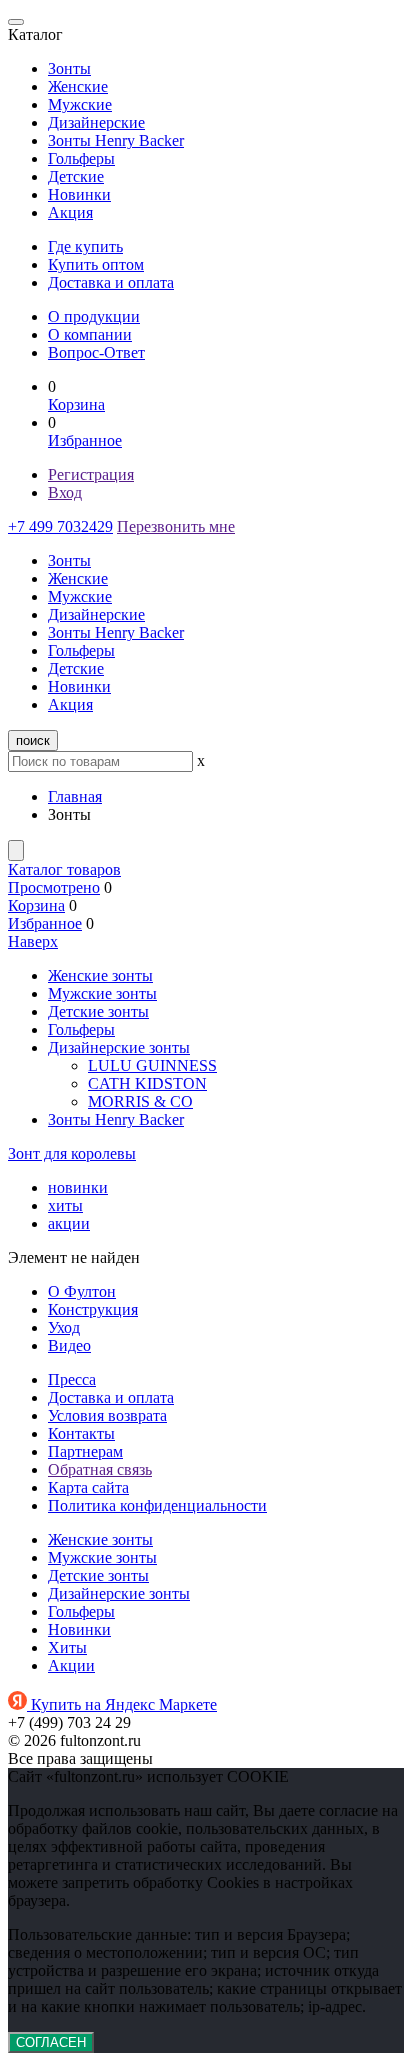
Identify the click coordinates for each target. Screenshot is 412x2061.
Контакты (81, 1433)
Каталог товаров (64, 869)
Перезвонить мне (176, 526)
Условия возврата (107, 1415)
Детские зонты (98, 1011)
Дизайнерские (96, 122)
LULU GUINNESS (152, 1065)
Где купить (85, 246)
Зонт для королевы (72, 1153)
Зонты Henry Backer (116, 140)
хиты (65, 1205)
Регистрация (91, 474)
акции (69, 1223)
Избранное (85, 440)
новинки (78, 1187)
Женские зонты (100, 975)
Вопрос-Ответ (96, 352)
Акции (71, 1665)
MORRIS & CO (140, 1101)
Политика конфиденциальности (157, 1505)
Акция (70, 212)
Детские (76, 176)
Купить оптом (96, 264)
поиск (33, 740)
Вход (65, 492)
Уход (64, 1327)
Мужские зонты (102, 993)
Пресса (72, 1379)
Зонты (69, 68)
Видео (69, 1345)
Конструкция (93, 1309)
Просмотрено (54, 887)
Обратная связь (100, 1469)
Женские (78, 86)
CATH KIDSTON (147, 1083)
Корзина (76, 404)
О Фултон (82, 1291)
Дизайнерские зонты (119, 1047)
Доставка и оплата (111, 282)
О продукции (94, 316)
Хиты (67, 1647)
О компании (90, 334)
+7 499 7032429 (60, 526)
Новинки (79, 194)
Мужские (80, 104)
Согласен (51, 2042)
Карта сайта (88, 1487)
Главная (75, 796)
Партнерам (85, 1451)
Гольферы (81, 158)
